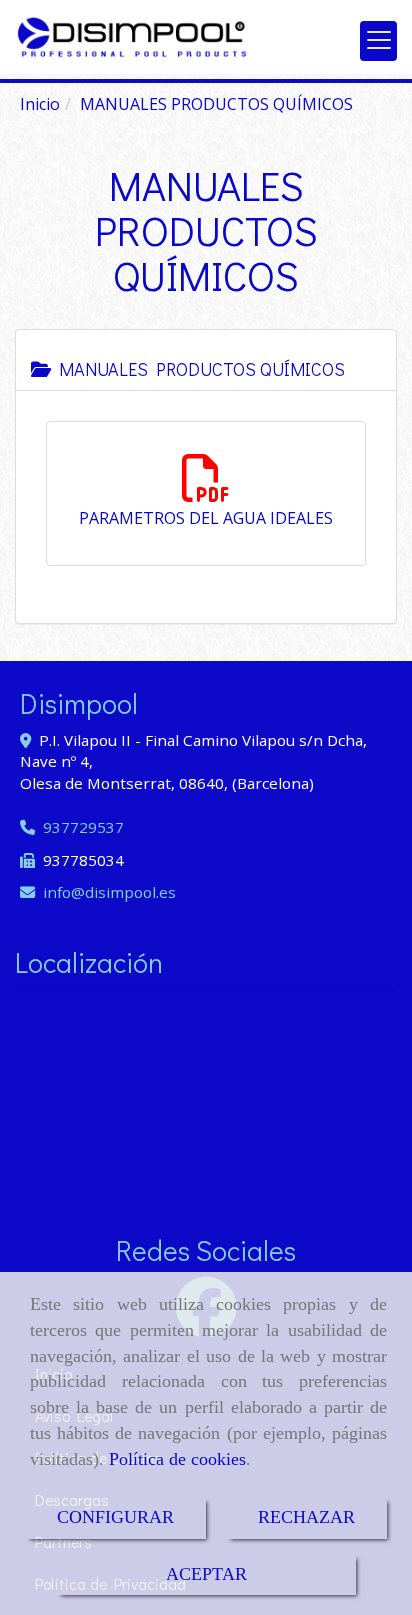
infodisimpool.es (109, 892)
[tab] (206, 360)
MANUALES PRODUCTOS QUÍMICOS (198, 369)
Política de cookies (177, 1459)
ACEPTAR (206, 1574)
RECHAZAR (306, 1517)
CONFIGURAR (115, 1517)
